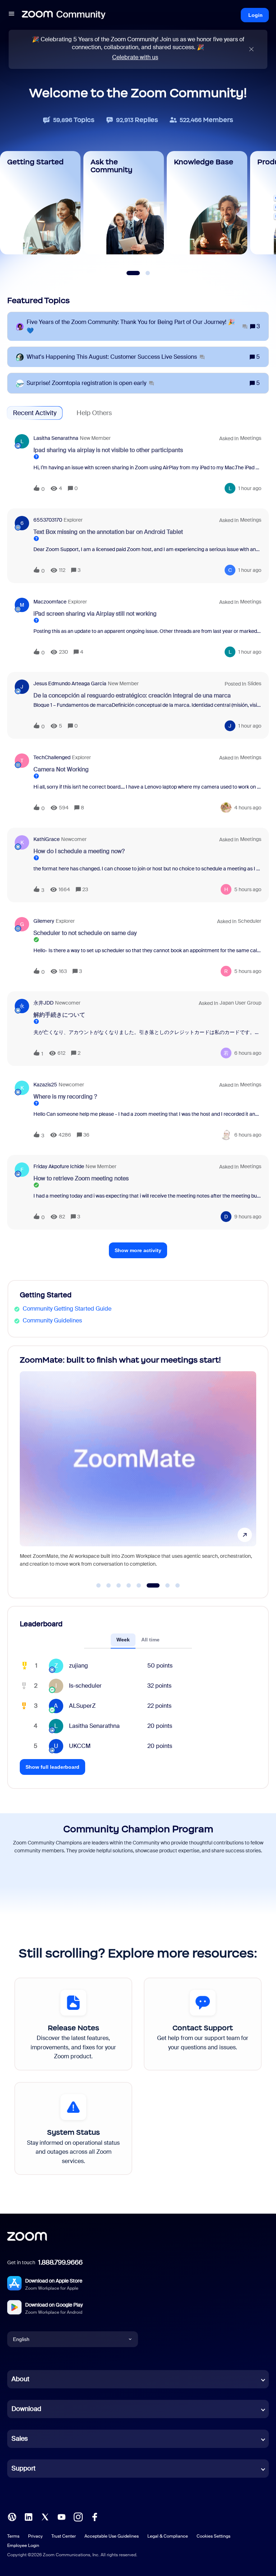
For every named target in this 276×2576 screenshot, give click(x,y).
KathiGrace (47, 839)
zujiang (79, 1666)
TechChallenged (52, 757)
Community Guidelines (52, 1320)
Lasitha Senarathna (56, 438)
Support (24, 2468)
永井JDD (43, 1003)
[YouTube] (61, 2517)
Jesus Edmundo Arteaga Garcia (70, 683)
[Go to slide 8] (178, 1585)
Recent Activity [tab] (35, 413)
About (20, 2379)
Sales (20, 2439)
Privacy (35, 2536)
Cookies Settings (213, 2536)
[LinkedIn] (28, 2517)
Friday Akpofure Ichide (59, 1166)
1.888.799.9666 (60, 2262)
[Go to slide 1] (98, 1585)
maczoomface (50, 602)
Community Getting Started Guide (67, 1309)
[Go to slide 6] (149, 1585)
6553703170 (48, 520)
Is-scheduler (85, 1686)
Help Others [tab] (94, 413)
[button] (11, 15)
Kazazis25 (45, 1085)
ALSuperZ (82, 1706)
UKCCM (80, 1746)
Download (26, 2409)
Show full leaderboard (52, 1767)
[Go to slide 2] (109, 1585)
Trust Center (64, 2536)
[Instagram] (78, 2517)
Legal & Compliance (168, 2536)
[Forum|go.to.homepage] (64, 15)
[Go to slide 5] (139, 1585)
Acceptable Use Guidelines (112, 2536)
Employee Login (23, 2546)
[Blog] (12, 2517)
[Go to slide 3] (119, 1585)
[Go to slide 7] (163, 1585)
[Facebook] (95, 2517)
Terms (13, 2536)
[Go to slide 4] (129, 1585)
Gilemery (44, 921)
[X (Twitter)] (45, 2517)
